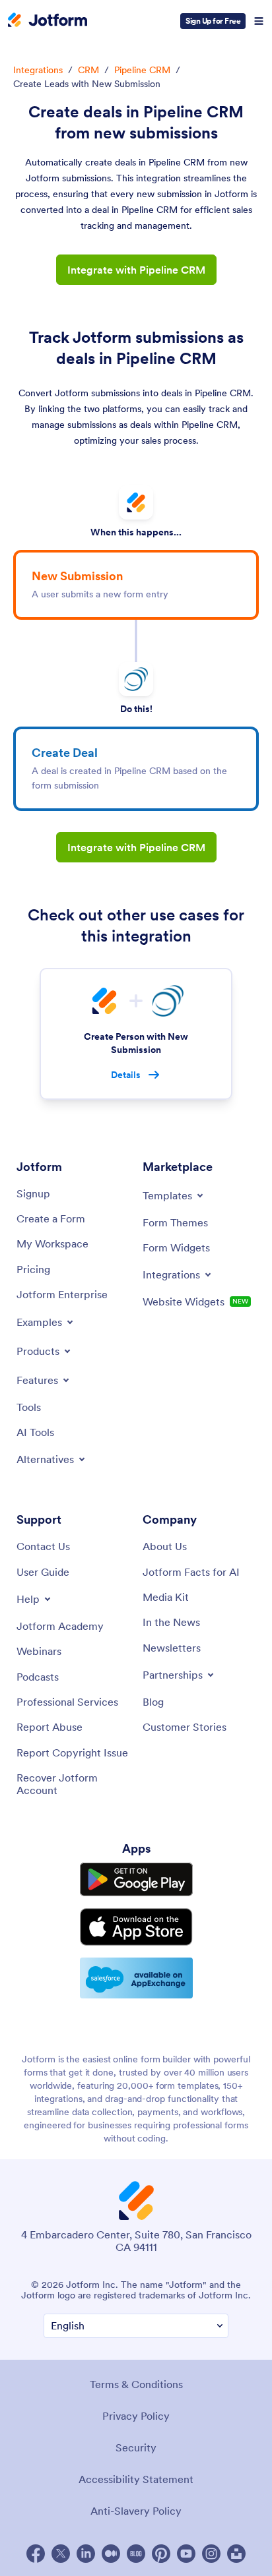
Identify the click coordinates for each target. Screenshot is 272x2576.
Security (136, 2447)
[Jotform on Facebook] (36, 2554)
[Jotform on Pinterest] (161, 2554)
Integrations (38, 70)
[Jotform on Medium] (111, 2554)
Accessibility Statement (136, 2479)
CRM (88, 70)
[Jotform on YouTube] (186, 2554)
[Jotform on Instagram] (211, 2554)
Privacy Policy (136, 2416)
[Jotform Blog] (136, 2554)
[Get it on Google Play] (136, 1879)
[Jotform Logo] (48, 21)
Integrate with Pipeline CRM (136, 270)
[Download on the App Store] (136, 1927)
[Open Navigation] (259, 21)
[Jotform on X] (61, 2554)
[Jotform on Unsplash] (236, 2554)
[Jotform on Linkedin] (86, 2554)
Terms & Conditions (136, 2384)
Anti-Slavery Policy (136, 2511)
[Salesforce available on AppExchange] (136, 1978)
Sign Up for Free (213, 21)
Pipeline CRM (142, 70)
